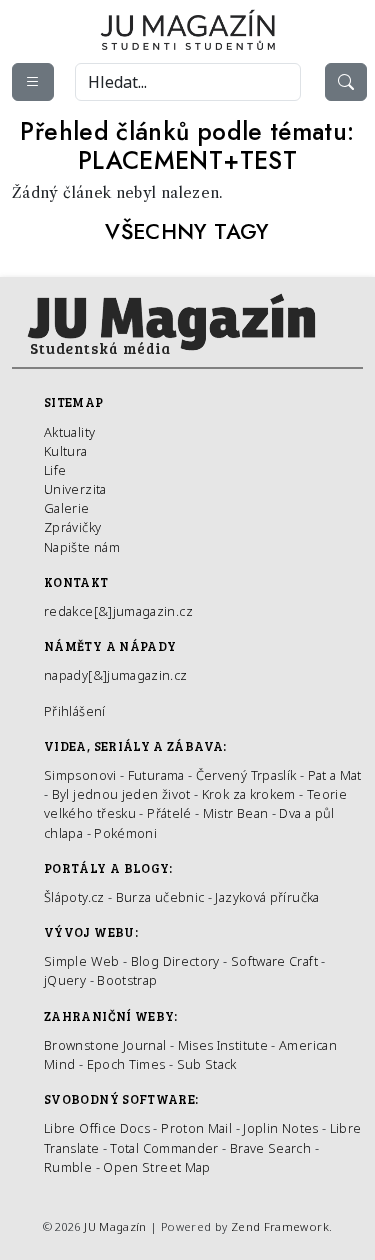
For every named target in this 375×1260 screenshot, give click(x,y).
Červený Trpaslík (246, 775)
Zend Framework (280, 1226)
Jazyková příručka (267, 897)
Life (55, 470)
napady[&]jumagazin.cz (116, 675)
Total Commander (164, 1148)
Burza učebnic (160, 897)
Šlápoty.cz (74, 897)
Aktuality (69, 432)
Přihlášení (75, 711)
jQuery (65, 980)
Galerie (67, 508)
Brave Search (272, 1148)
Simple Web (82, 961)
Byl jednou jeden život (121, 794)
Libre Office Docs (97, 1128)
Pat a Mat (335, 775)
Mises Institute (223, 1045)
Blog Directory (175, 961)
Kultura (66, 451)
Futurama (156, 775)
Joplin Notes (280, 1128)
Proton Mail (196, 1128)
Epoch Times (126, 1064)
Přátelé (169, 813)
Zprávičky (72, 527)
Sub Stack (207, 1064)
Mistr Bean (236, 813)
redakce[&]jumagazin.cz (118, 611)
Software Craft (274, 961)
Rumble (68, 1167)
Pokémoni (125, 833)
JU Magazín (115, 1226)
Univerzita (75, 489)
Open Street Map (156, 1167)
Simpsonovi (80, 775)
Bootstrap (127, 980)
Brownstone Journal (105, 1045)
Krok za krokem (249, 794)
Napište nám (82, 547)
